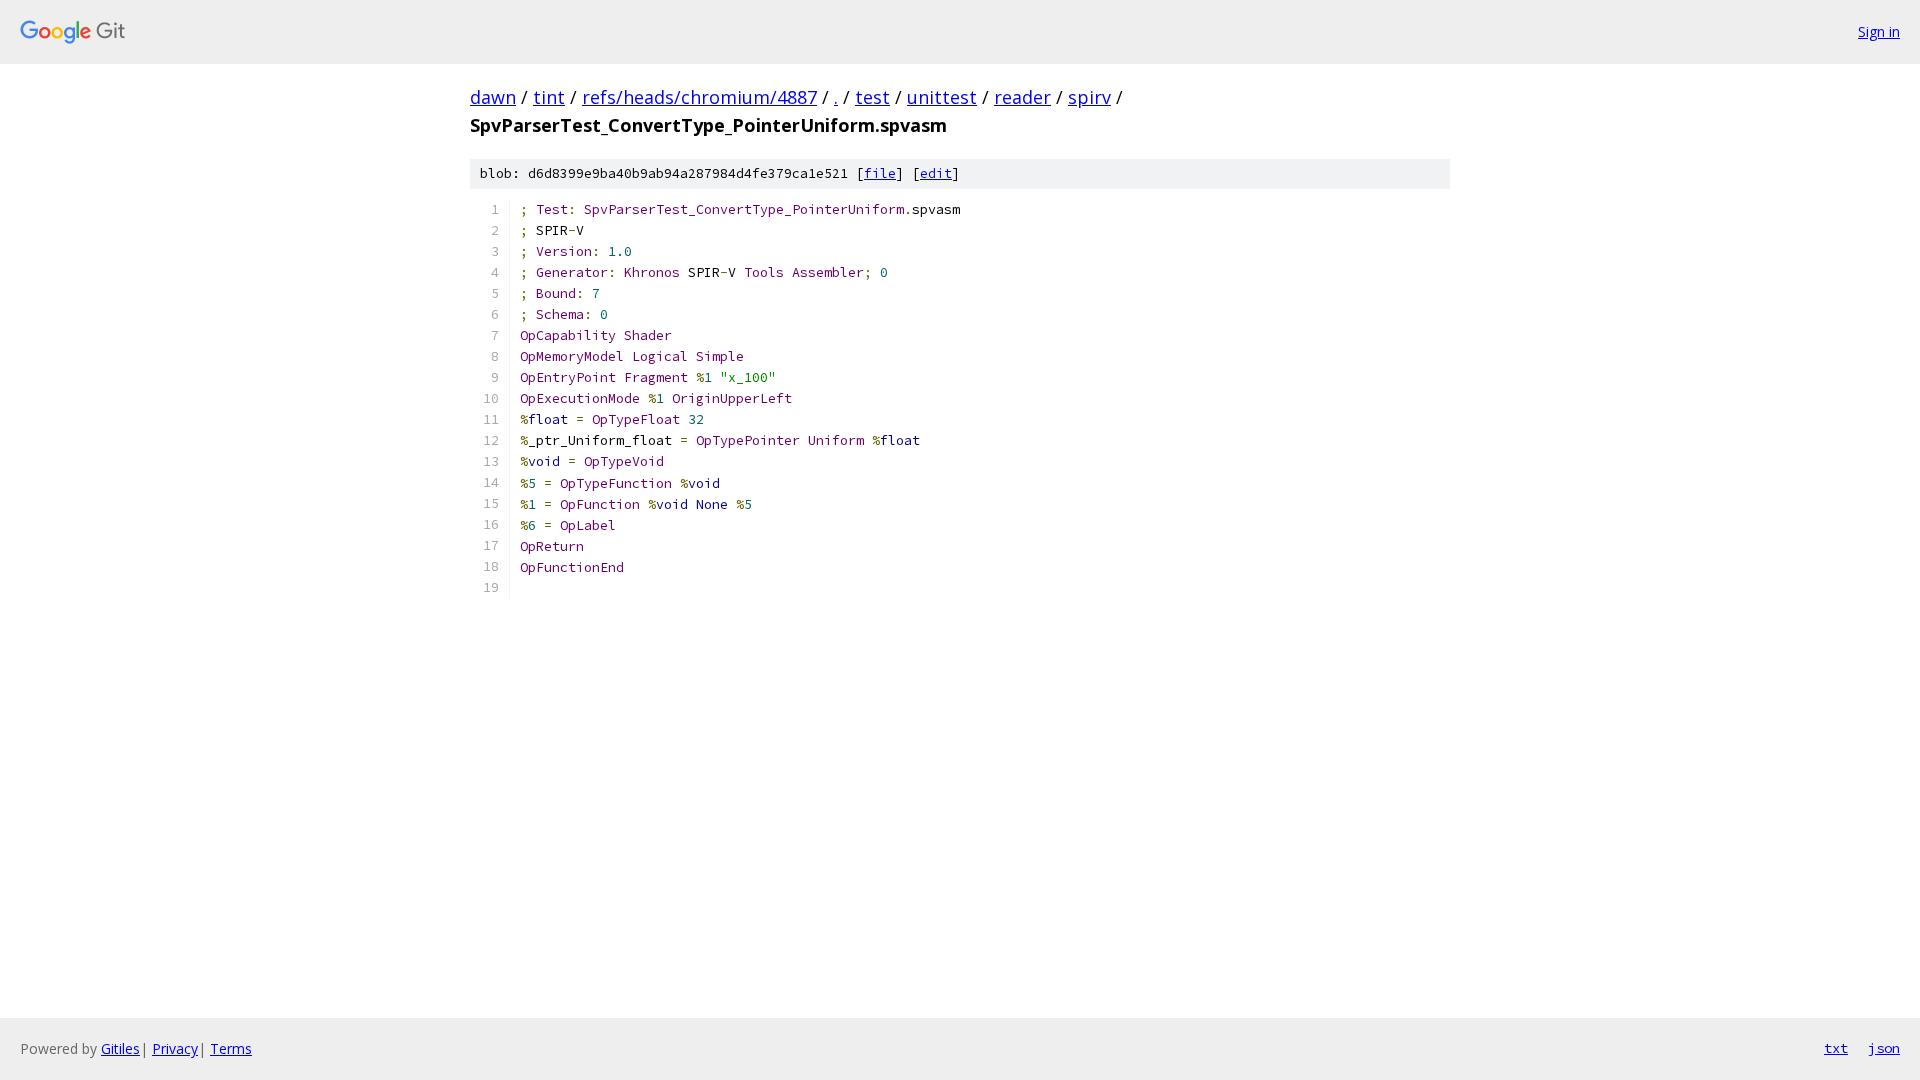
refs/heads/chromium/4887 (699, 97)
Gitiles (120, 1048)
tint (549, 97)
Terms (231, 1048)
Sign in (1879, 31)
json (1884, 1048)
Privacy (175, 1048)
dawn (493, 97)
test (872, 97)
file (880, 173)
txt (1836, 1048)
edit (936, 173)
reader (1022, 97)
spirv (1089, 97)
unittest (942, 97)
